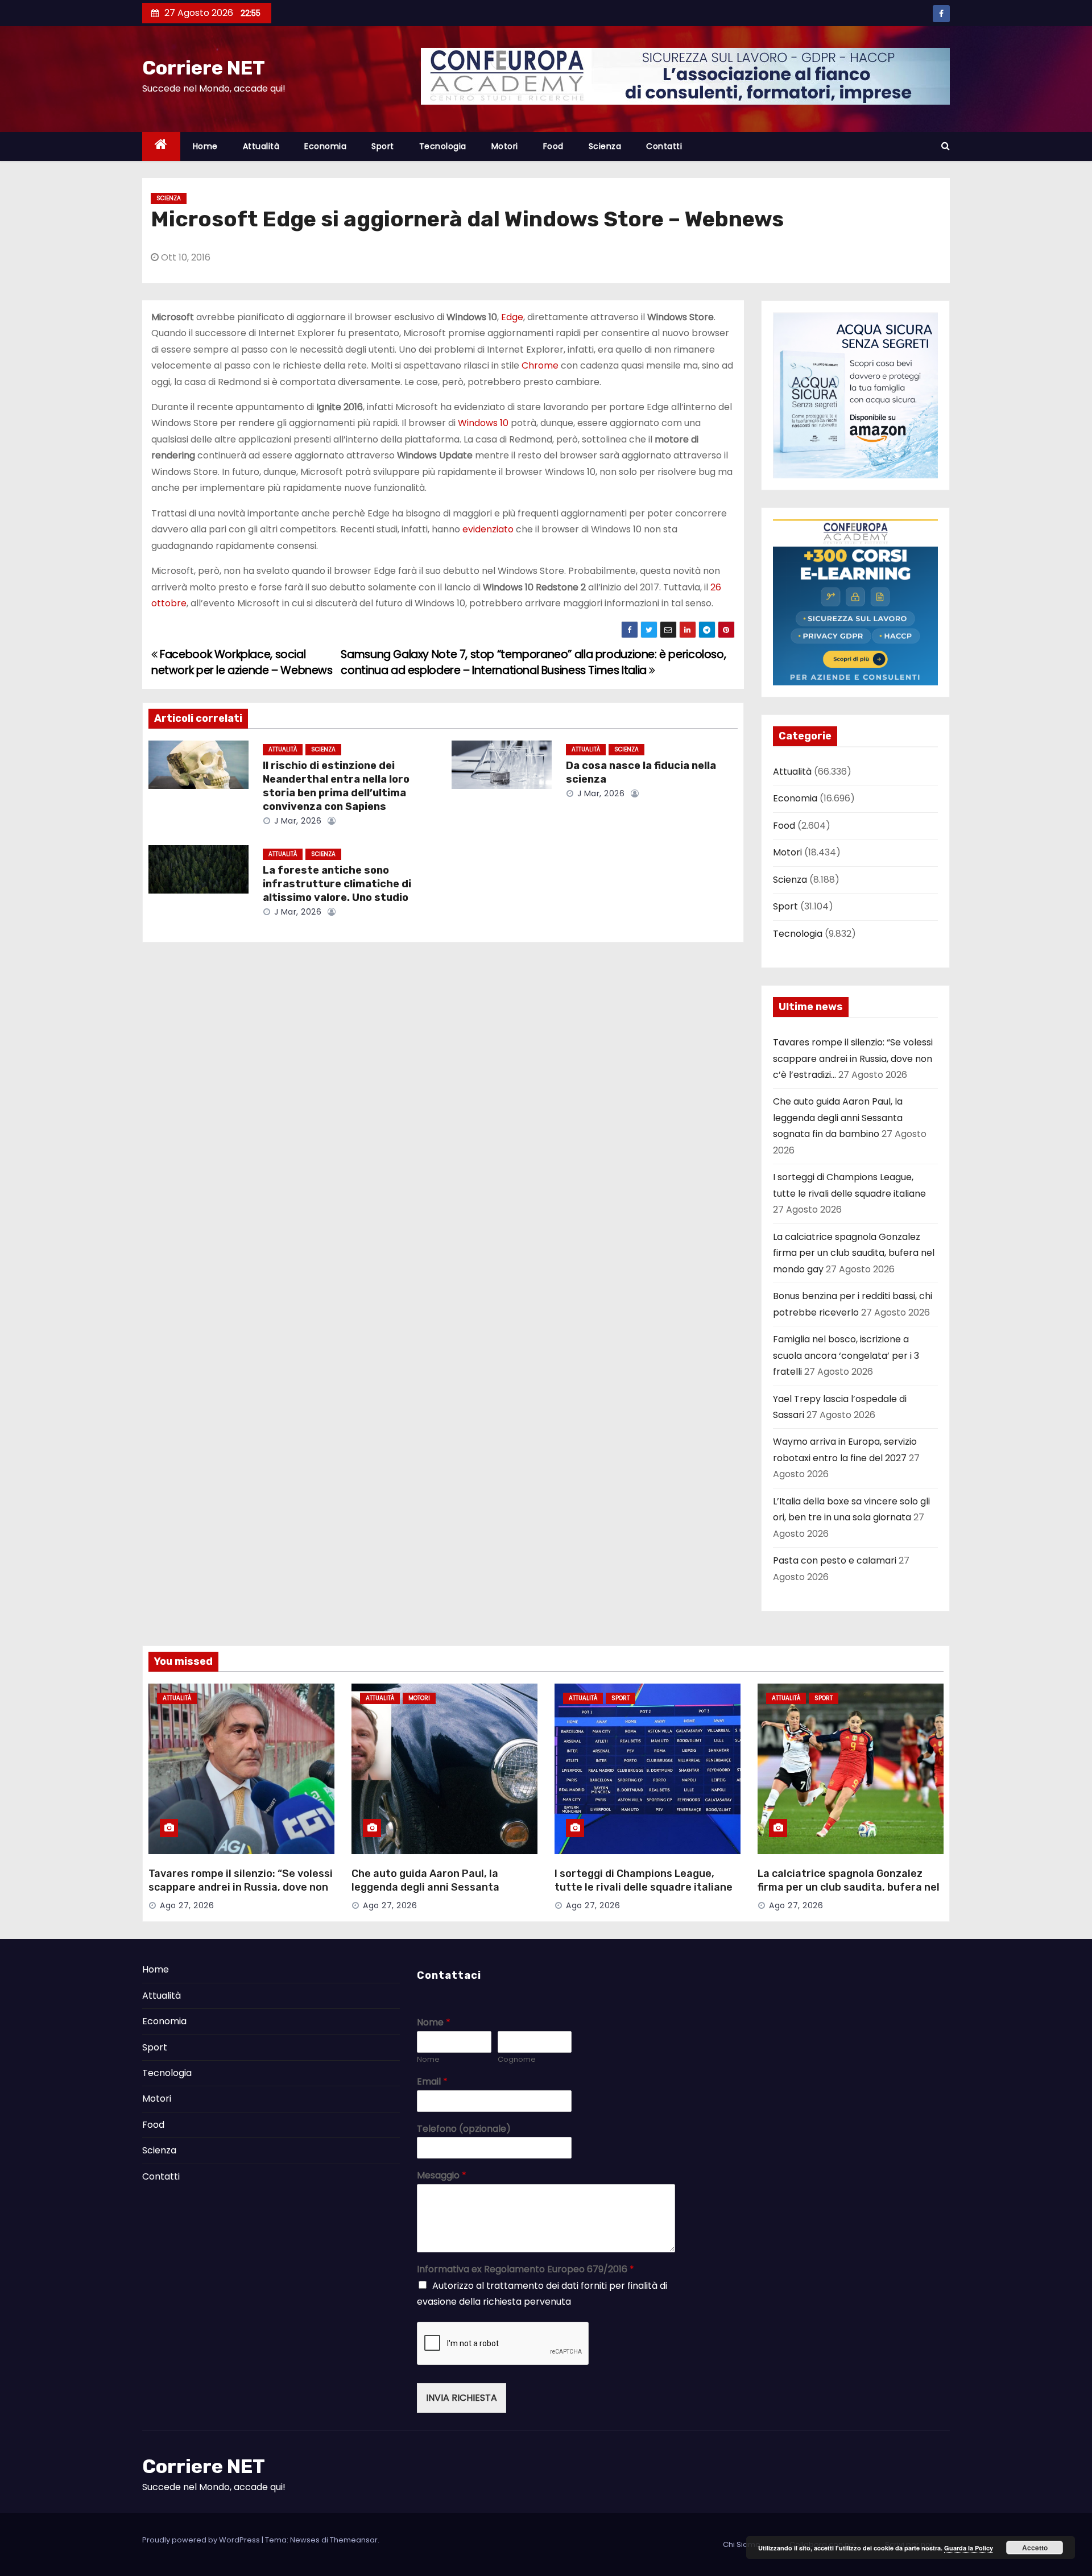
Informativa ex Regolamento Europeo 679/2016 (526, 2270)
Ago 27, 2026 (187, 1905)
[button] (946, 146)
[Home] (161, 146)
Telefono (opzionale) (464, 2129)
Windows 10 (483, 423)
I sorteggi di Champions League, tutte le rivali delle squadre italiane (644, 1880)
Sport (383, 146)
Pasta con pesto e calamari (835, 1560)
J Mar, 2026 (296, 821)
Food (553, 146)
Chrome (540, 365)
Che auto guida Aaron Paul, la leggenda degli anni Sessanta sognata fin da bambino (838, 1118)
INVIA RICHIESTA (462, 2398)
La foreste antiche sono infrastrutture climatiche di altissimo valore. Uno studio (337, 884)
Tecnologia (443, 146)
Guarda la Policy (969, 2548)
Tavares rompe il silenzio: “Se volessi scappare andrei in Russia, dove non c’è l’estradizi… (853, 1058)
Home (205, 146)
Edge (512, 317)
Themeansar (354, 2540)
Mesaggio (442, 2176)
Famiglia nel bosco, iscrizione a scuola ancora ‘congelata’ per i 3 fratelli (846, 1355)
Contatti (664, 146)
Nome (434, 2023)
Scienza (605, 146)
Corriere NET (204, 68)
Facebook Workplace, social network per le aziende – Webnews (242, 662)
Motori (505, 146)
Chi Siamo (742, 2544)
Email (432, 2082)
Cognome (517, 2060)
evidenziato (488, 529)
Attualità (261, 146)
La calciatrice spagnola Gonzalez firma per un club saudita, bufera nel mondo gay (854, 1253)
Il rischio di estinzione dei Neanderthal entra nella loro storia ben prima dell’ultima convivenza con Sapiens (336, 786)
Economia (325, 146)
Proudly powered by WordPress (202, 2540)
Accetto (1035, 2548)
